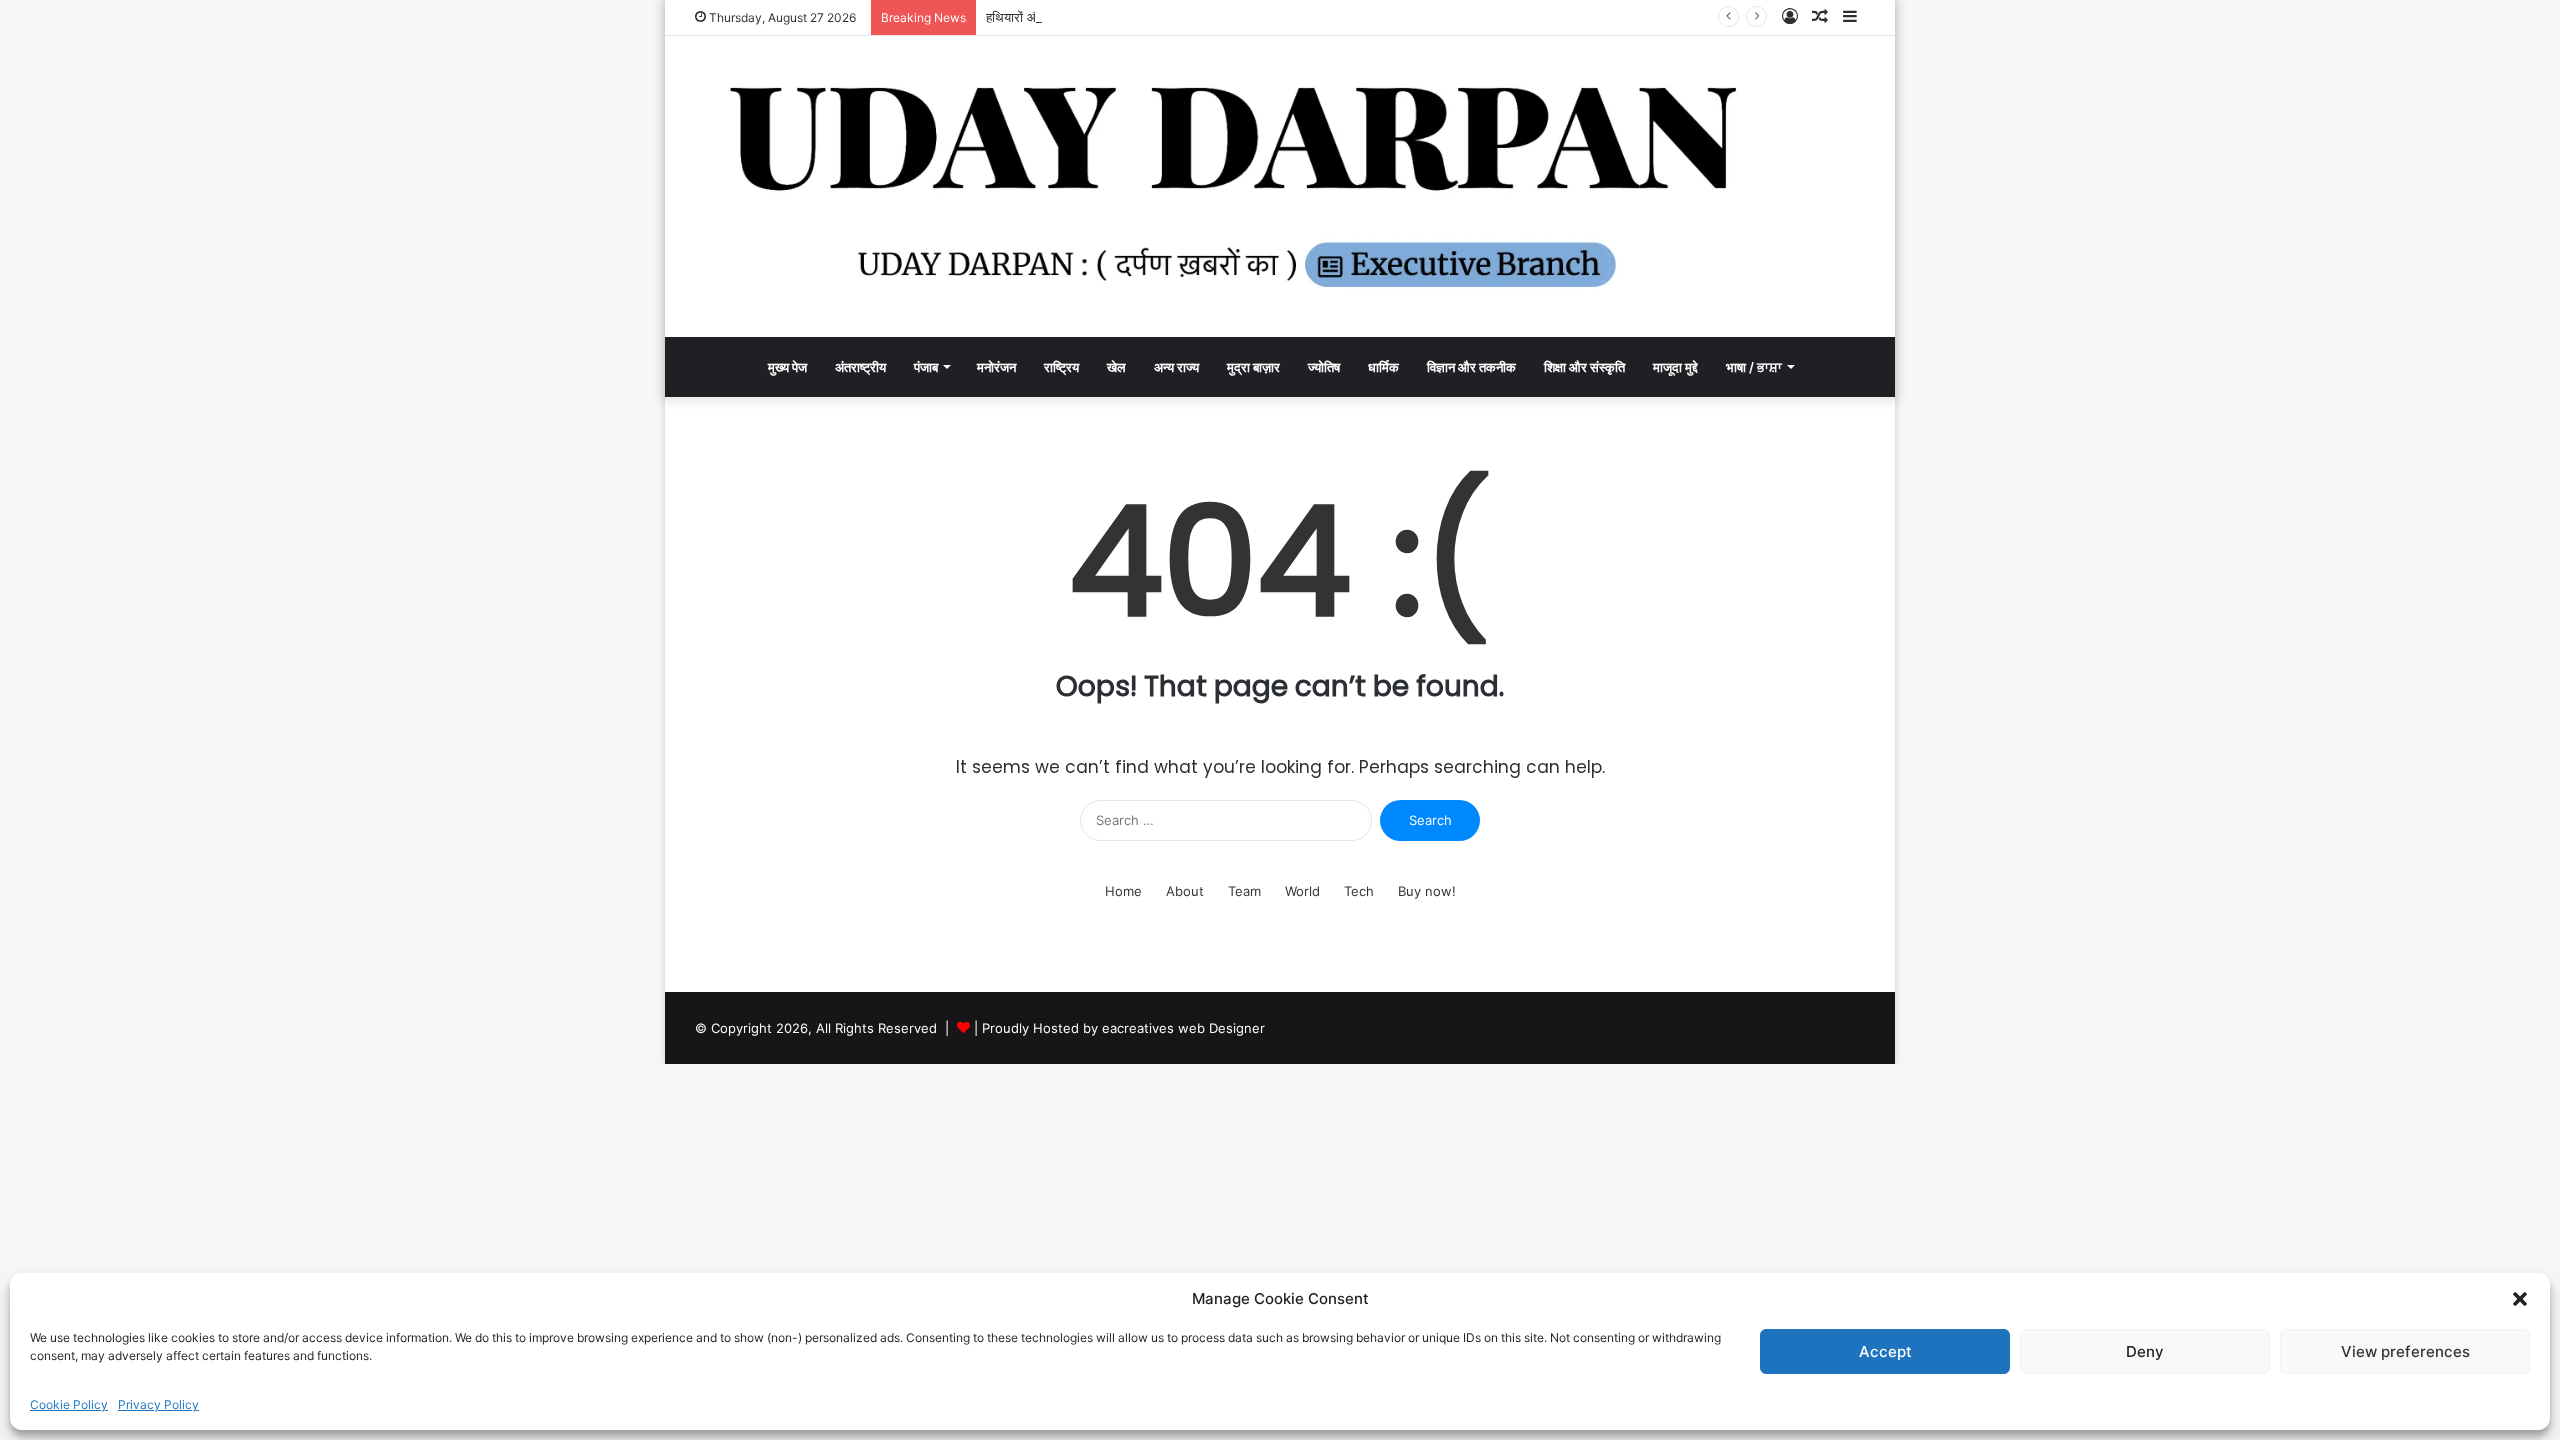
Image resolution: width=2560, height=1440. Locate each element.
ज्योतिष (1324, 367)
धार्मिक (1383, 367)
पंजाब (926, 367)
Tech (1359, 891)
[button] (2520, 1299)
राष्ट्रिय (1061, 367)
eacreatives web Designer (1183, 1028)
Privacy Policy (158, 1404)
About (1185, 891)
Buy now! (1427, 891)
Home (1123, 891)
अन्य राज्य (1176, 367)
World (1302, 891)
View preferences (2405, 1351)
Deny (2145, 1351)
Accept (1885, 1351)
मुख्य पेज (787, 367)
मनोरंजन (996, 367)
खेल (1116, 367)
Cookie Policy (69, 1404)
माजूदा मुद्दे (1675, 367)
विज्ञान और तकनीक (1471, 367)
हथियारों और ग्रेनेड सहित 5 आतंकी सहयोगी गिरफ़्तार (1110, 17)
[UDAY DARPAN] (1280, 186)
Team (1244, 891)
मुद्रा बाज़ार (1253, 367)
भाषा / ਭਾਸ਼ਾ (1754, 367)
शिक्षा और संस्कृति (1584, 367)
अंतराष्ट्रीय (860, 367)
